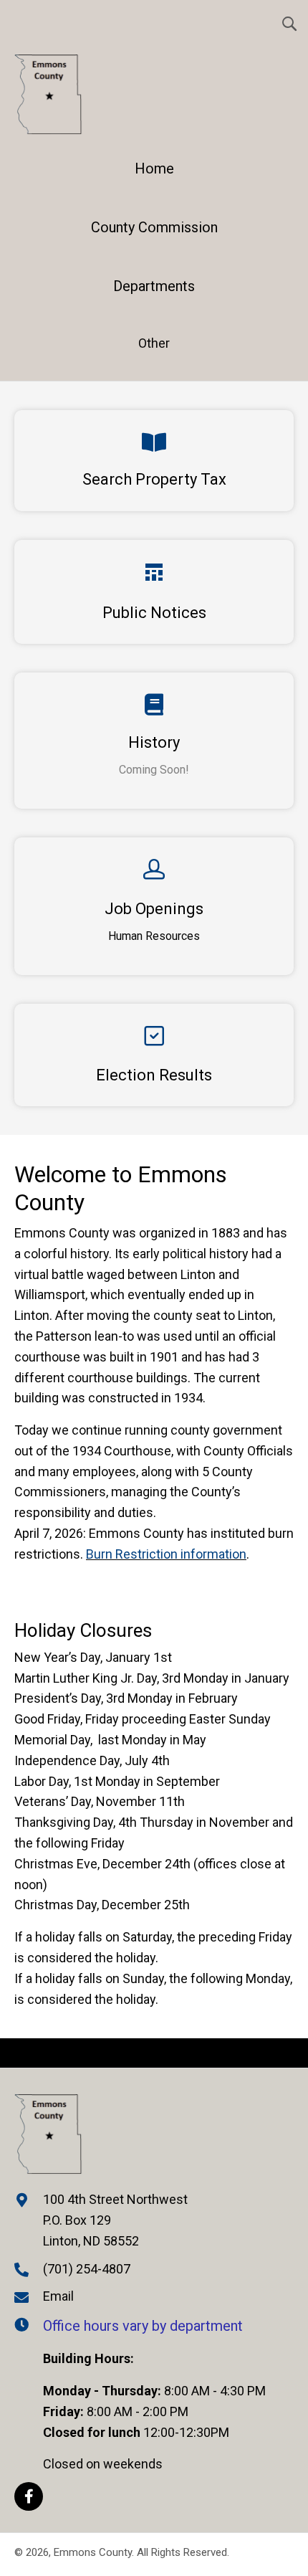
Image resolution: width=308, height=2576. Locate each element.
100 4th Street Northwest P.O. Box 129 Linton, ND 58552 (115, 2220)
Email (58, 2296)
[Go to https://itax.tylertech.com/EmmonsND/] (154, 461)
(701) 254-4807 (87, 2269)
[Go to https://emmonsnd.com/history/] (154, 741)
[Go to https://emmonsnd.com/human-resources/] (154, 906)
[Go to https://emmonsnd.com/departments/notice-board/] (154, 592)
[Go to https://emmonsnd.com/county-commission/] (154, 231)
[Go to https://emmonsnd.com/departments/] (154, 290)
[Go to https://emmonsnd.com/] (154, 172)
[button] (29, 2496)
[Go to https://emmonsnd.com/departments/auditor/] (154, 1055)
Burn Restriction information (166, 1554)
